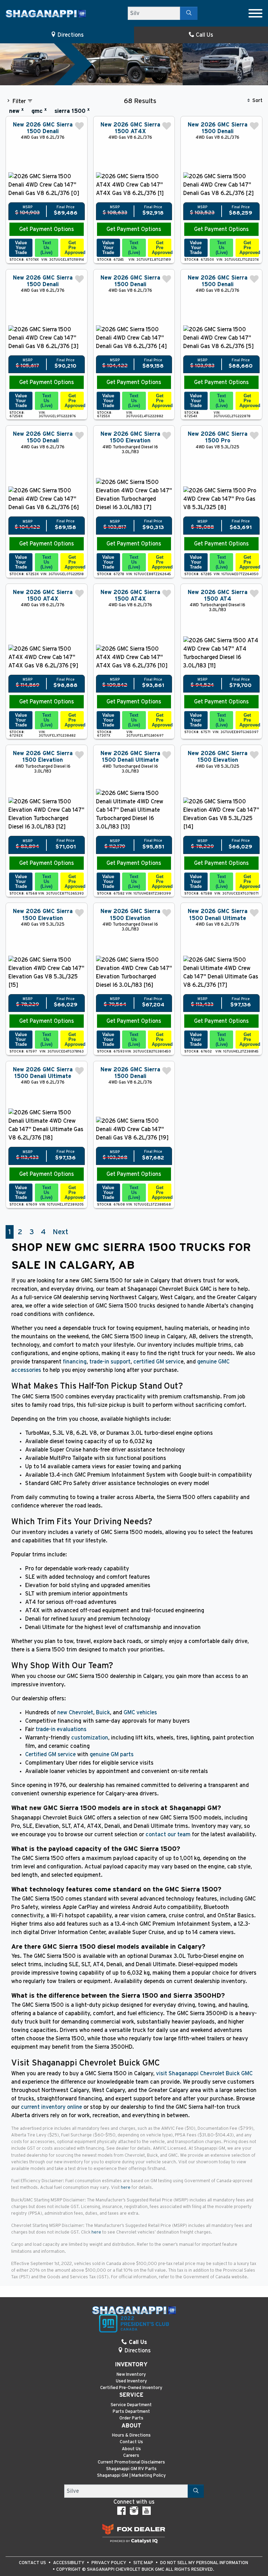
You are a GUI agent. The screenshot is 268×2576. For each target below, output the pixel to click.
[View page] (134, 2533)
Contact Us (131, 2442)
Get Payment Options (47, 229)
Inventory (131, 2365)
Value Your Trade (21, 248)
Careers (131, 2456)
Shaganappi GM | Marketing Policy (131, 2476)
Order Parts (131, 2418)
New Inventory (131, 2375)
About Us (131, 2449)
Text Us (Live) (46, 248)
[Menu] (255, 13)
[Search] (189, 13)
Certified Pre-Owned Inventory (131, 2388)
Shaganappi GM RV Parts (131, 2469)
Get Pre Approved (74, 248)
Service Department (131, 2405)
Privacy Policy (109, 2563)
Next (60, 1232)
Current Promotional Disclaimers (131, 2462)
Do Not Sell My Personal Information (204, 2563)
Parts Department (131, 2412)
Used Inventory (131, 2381)
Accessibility (69, 2563)
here (126, 2188)
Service (131, 2395)
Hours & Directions (131, 2435)
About (131, 2426)
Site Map (144, 2563)
